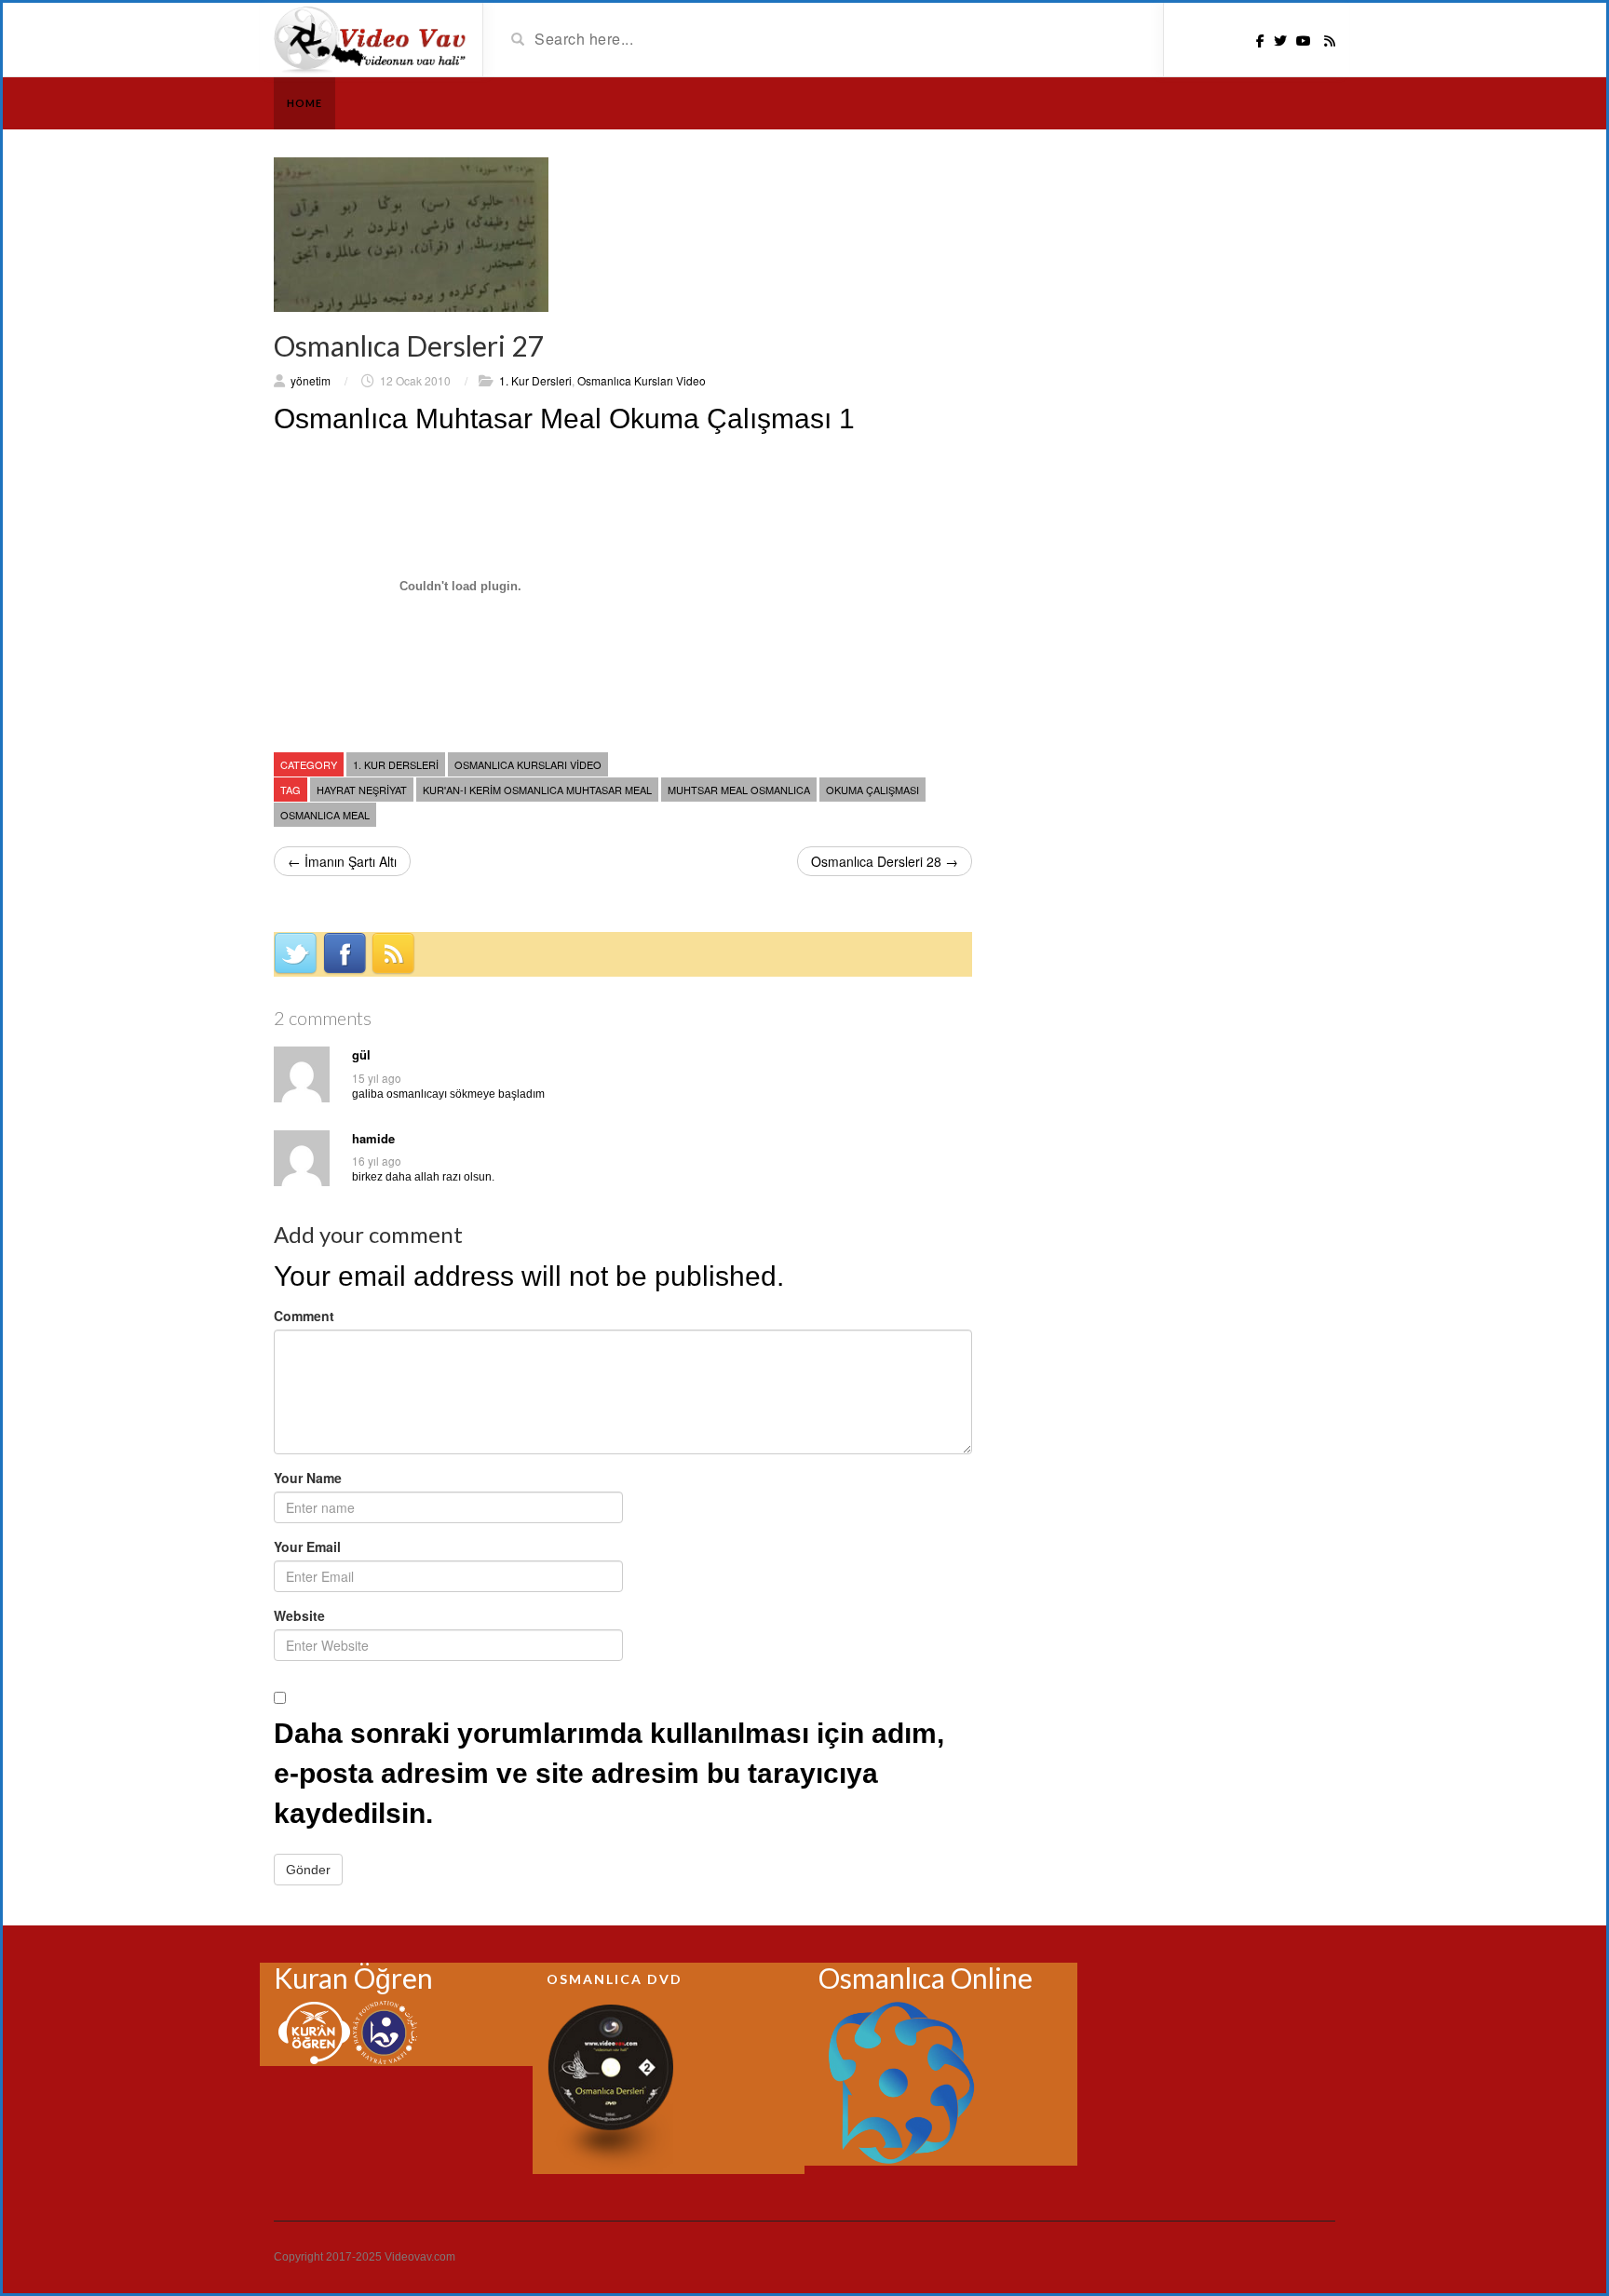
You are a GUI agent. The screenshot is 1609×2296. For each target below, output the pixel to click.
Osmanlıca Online (926, 1978)
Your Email (307, 1546)
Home (304, 103)
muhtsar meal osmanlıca (739, 790)
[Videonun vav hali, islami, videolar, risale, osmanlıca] (371, 38)
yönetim (311, 380)
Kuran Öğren (353, 1978)
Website (299, 1615)
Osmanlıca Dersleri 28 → (885, 861)
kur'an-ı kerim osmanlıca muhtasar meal (537, 790)
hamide (373, 1139)
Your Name (308, 1478)
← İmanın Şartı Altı (342, 861)
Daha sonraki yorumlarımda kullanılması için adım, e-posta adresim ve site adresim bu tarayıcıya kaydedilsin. (609, 1773)
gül (361, 1055)
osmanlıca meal (325, 815)
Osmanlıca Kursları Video (642, 380)
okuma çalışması (872, 790)
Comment (304, 1316)
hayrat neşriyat (362, 790)
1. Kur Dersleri (535, 380)
